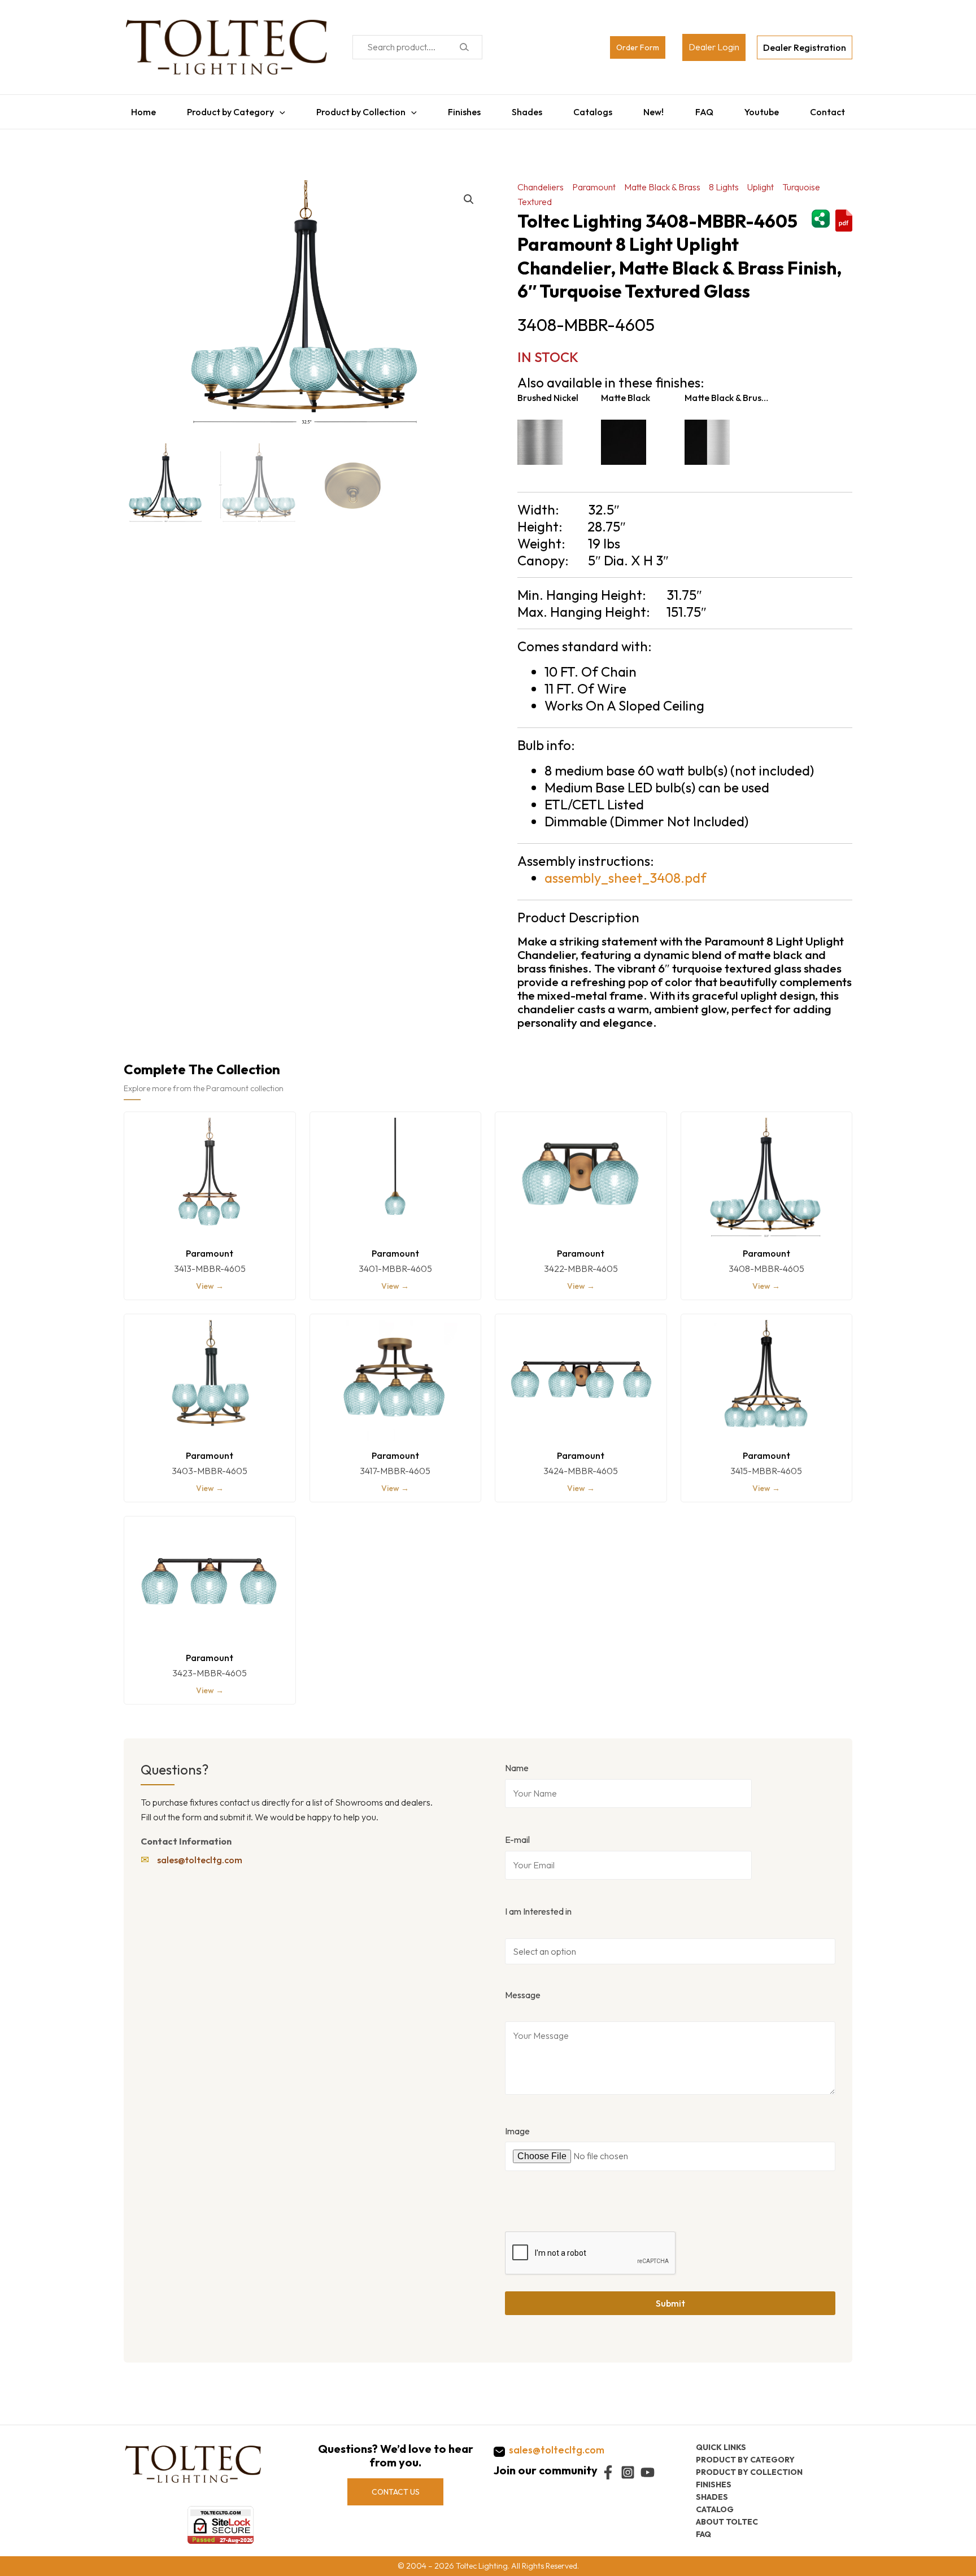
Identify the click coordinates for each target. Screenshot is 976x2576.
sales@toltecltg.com (200, 1854)
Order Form (638, 47)
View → (210, 1280)
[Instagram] (628, 2472)
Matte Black (626, 392)
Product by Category (225, 109)
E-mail (517, 1834)
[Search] (464, 47)
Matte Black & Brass (662, 181)
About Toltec (727, 2521)
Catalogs (594, 109)
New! (656, 109)
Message (523, 1989)
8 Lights (724, 181)
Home (136, 109)
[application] (274, 109)
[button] (469, 194)
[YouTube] (648, 2472)
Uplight (761, 181)
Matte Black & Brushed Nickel (726, 392)
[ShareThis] (821, 211)
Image (517, 2125)
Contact (835, 109)
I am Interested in (538, 1906)
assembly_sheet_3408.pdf (626, 872)
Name (517, 1762)
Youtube (767, 109)
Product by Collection (357, 109)
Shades (526, 109)
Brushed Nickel (548, 392)
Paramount (594, 181)
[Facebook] (608, 2472)
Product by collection (749, 2472)
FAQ (708, 109)
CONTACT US (396, 2491)
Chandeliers (541, 181)
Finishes (461, 109)
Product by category (745, 2459)
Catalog (715, 2509)
